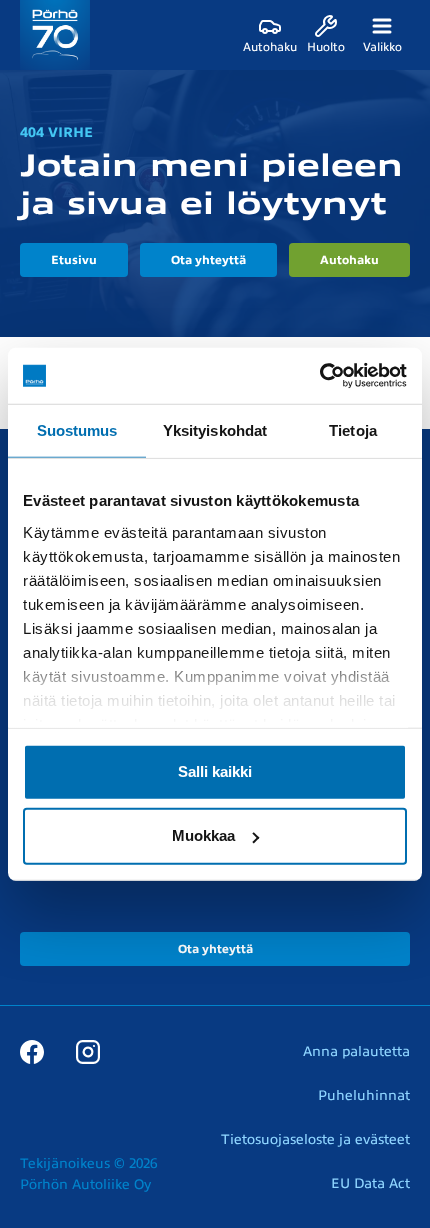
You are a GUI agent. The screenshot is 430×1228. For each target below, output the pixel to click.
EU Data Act (370, 1183)
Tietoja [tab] (353, 429)
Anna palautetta (356, 1051)
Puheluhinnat (364, 1095)
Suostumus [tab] (77, 429)
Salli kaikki (215, 771)
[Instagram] (88, 1051)
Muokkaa (203, 835)
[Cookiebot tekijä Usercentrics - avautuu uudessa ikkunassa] (319, 376)
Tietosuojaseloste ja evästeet (315, 1139)
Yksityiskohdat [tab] (215, 429)
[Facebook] (32, 1051)
